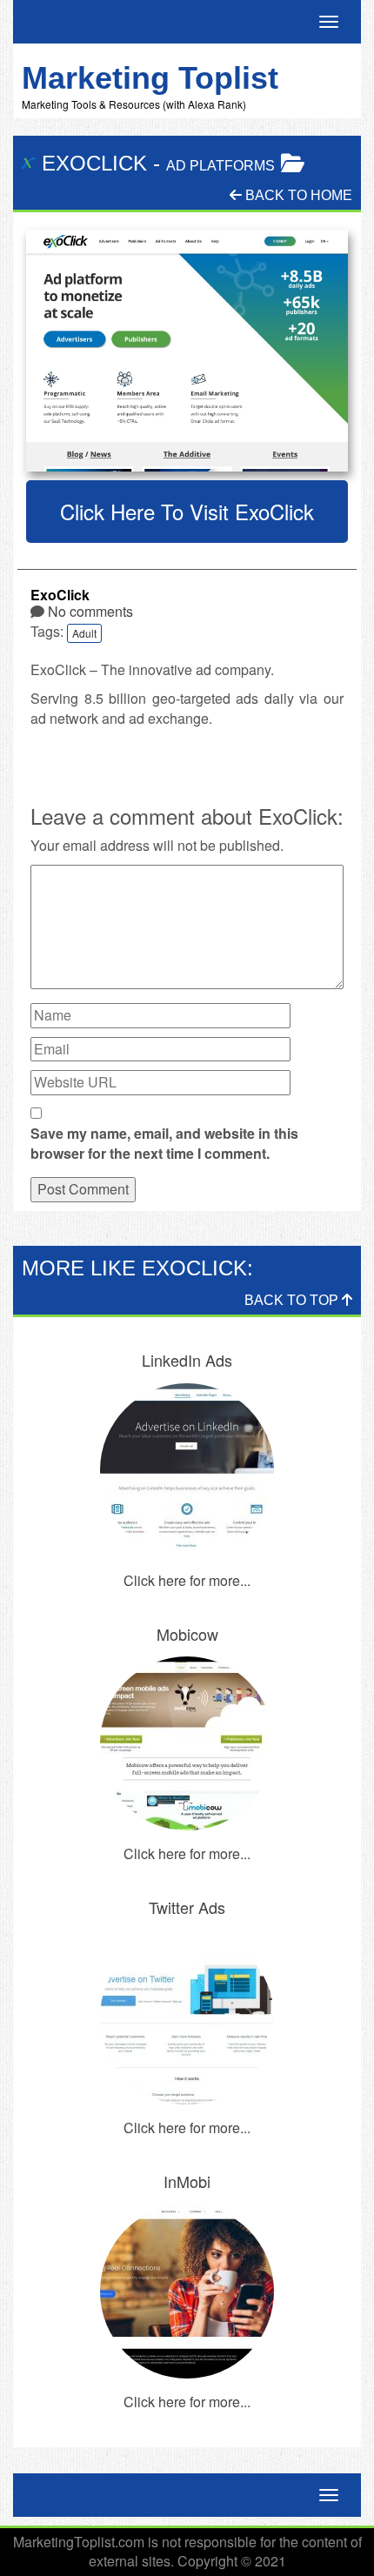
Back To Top (293, 1300)
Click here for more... (187, 1580)
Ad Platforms (220, 166)
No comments (90, 611)
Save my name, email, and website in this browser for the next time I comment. (164, 1144)
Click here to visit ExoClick (187, 511)
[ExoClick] (187, 351)
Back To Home (297, 195)
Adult (84, 633)
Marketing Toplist (150, 78)
